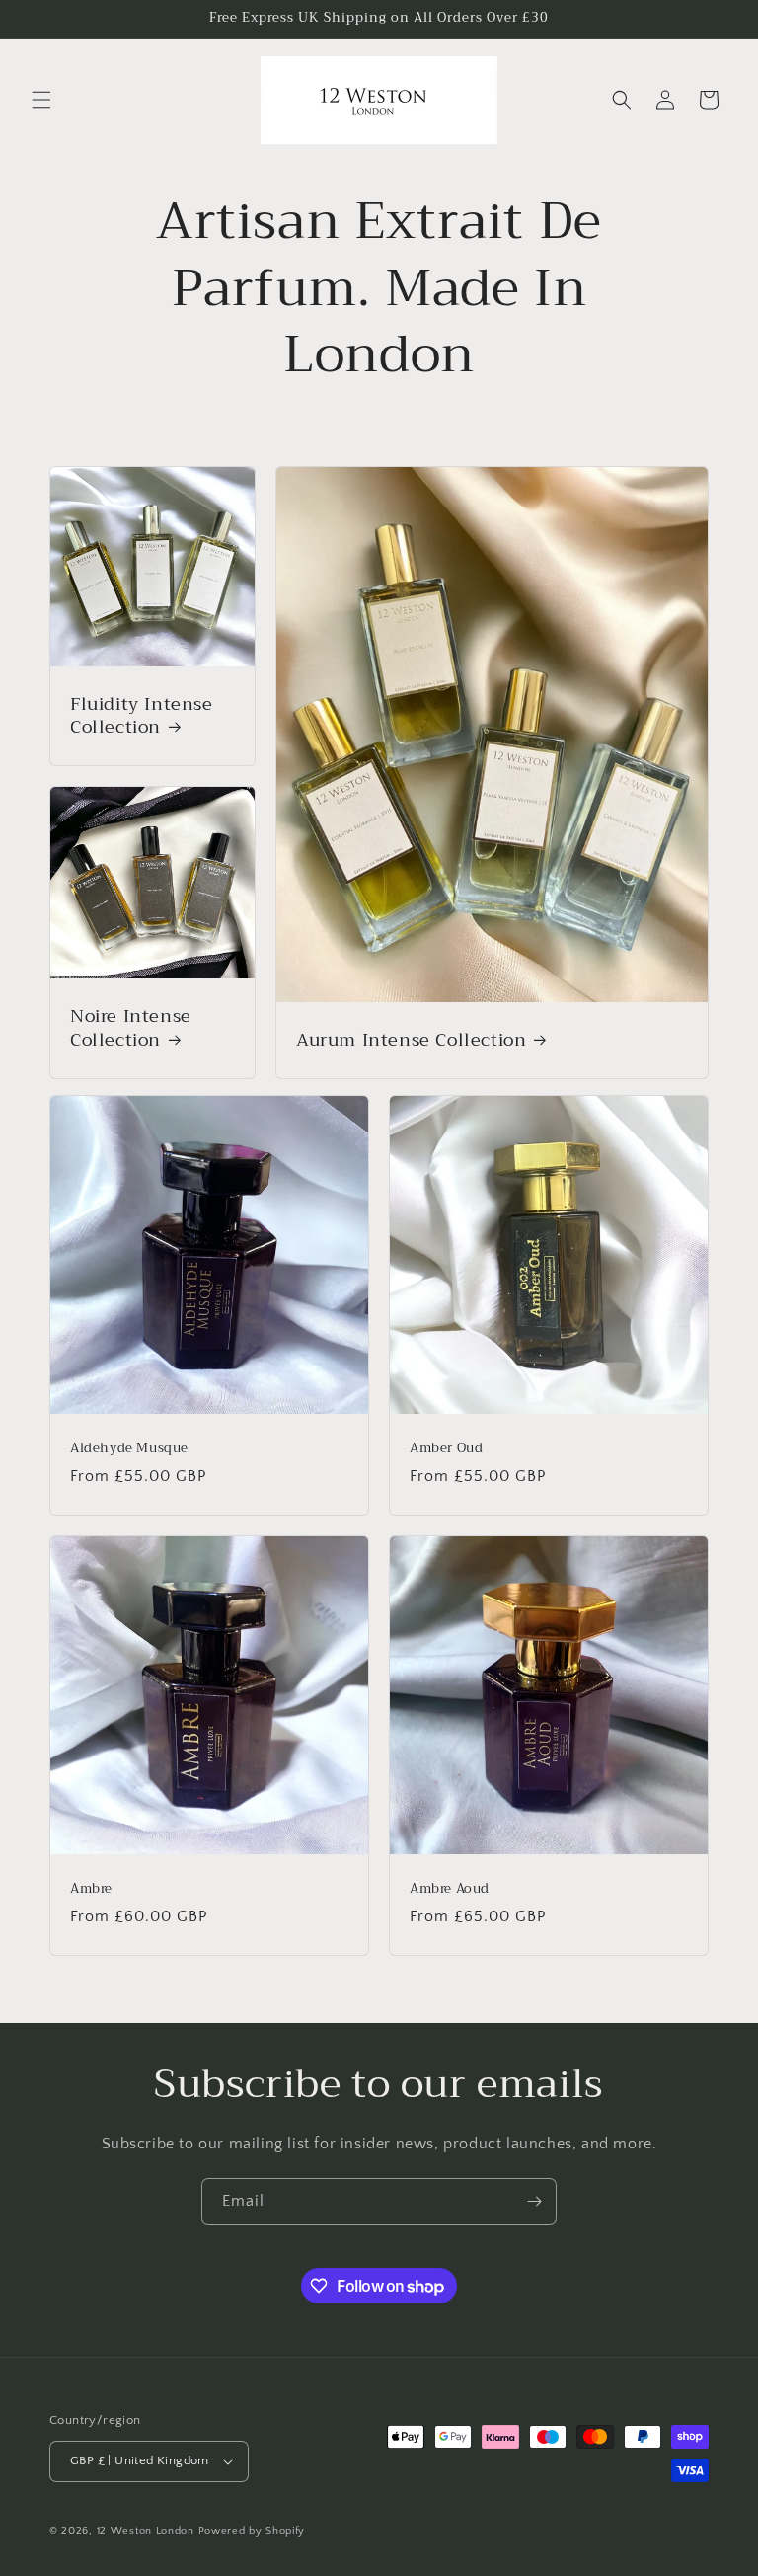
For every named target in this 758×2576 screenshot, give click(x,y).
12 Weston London (146, 2531)
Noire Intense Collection (131, 1028)
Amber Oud (446, 1449)
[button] (41, 100)
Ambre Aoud (450, 1889)
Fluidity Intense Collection (142, 715)
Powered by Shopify (252, 2531)
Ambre (91, 1889)
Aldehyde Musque (129, 1449)
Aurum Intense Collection (411, 1040)
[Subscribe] (534, 2201)
